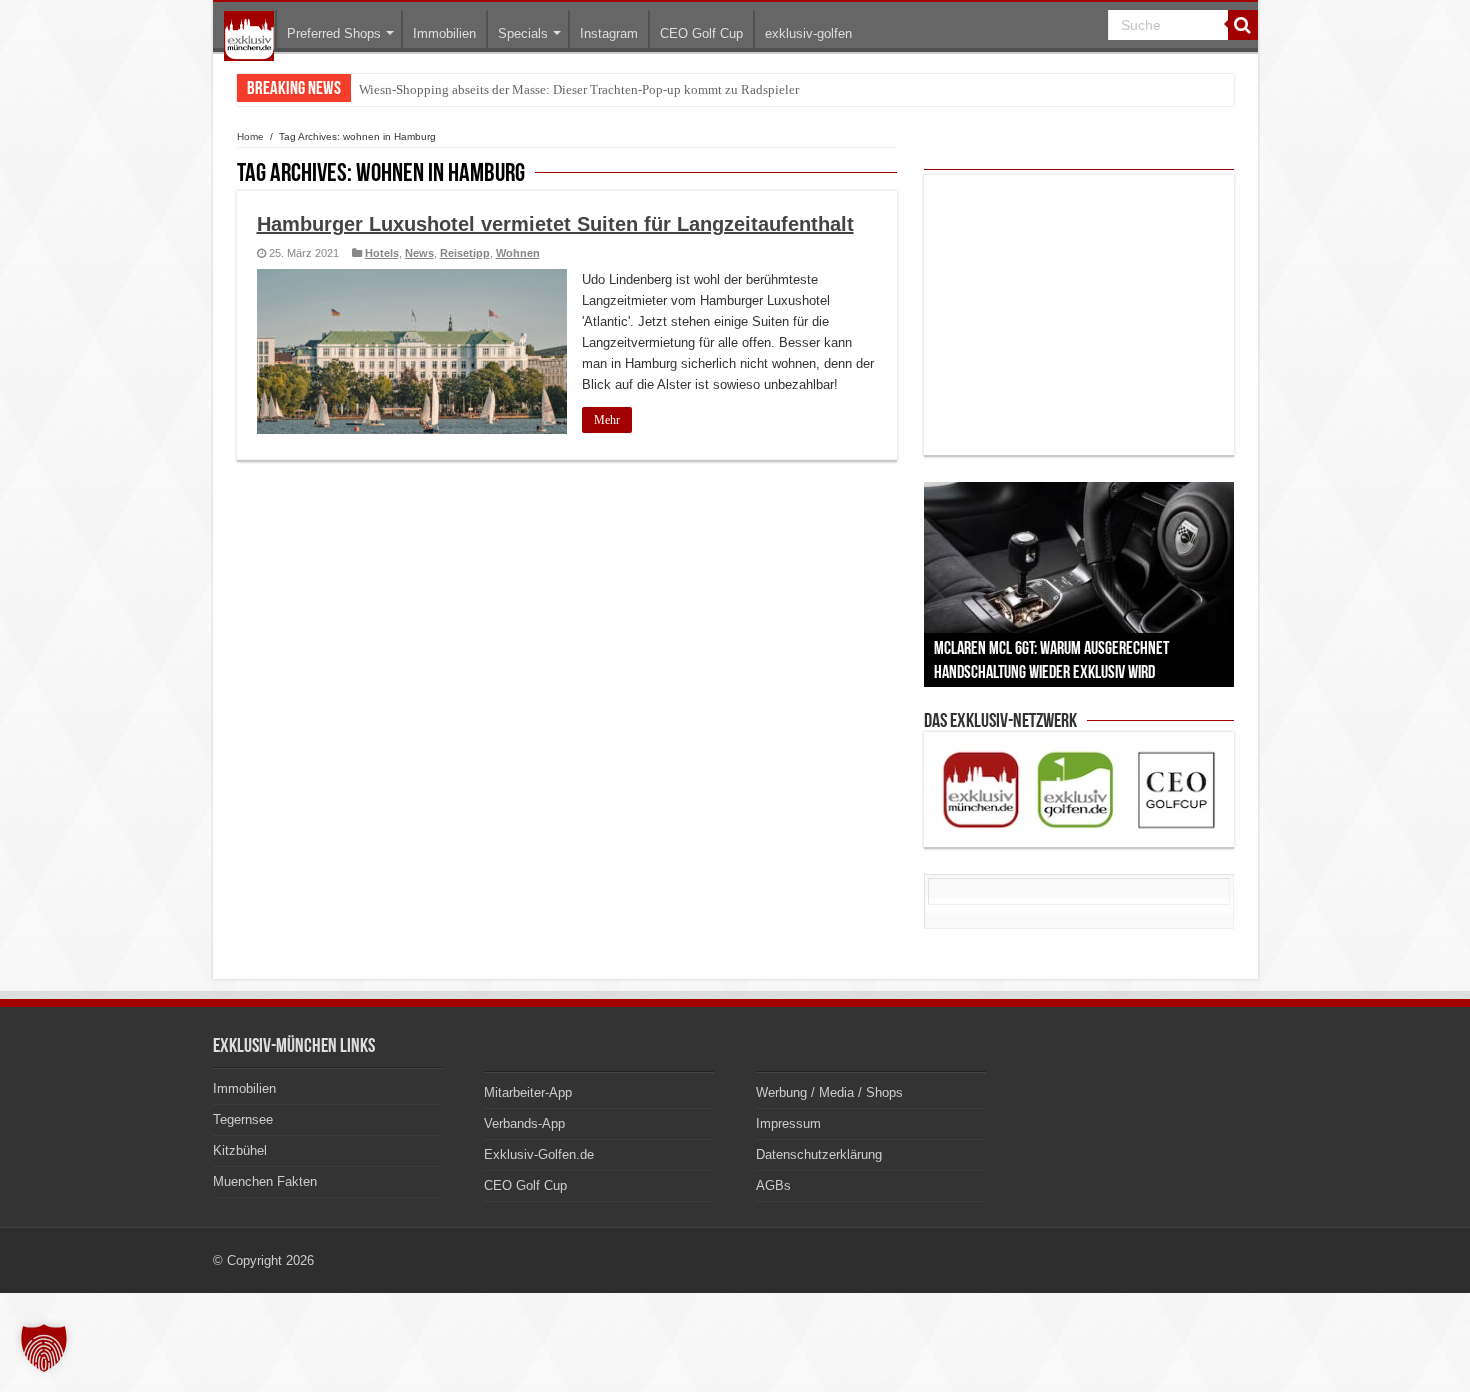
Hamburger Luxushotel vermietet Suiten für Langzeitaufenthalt (555, 224)
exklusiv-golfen (808, 33)
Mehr (607, 420)
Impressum (788, 1123)
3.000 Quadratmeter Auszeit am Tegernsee (472, 89)
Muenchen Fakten (265, 1181)
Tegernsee (243, 1119)
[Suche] (1243, 25)
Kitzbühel (240, 1150)
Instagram (609, 33)
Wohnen (518, 253)
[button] (44, 1348)
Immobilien (444, 33)
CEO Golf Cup (701, 33)
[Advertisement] (1079, 315)
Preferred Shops (334, 33)
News (419, 253)
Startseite (249, 36)
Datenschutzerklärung (819, 1154)
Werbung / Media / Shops (829, 1092)
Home (250, 136)
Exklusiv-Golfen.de (539, 1154)
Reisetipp (465, 253)
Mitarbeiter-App (528, 1092)
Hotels (382, 253)
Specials (523, 33)
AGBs (773, 1185)
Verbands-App (524, 1123)
